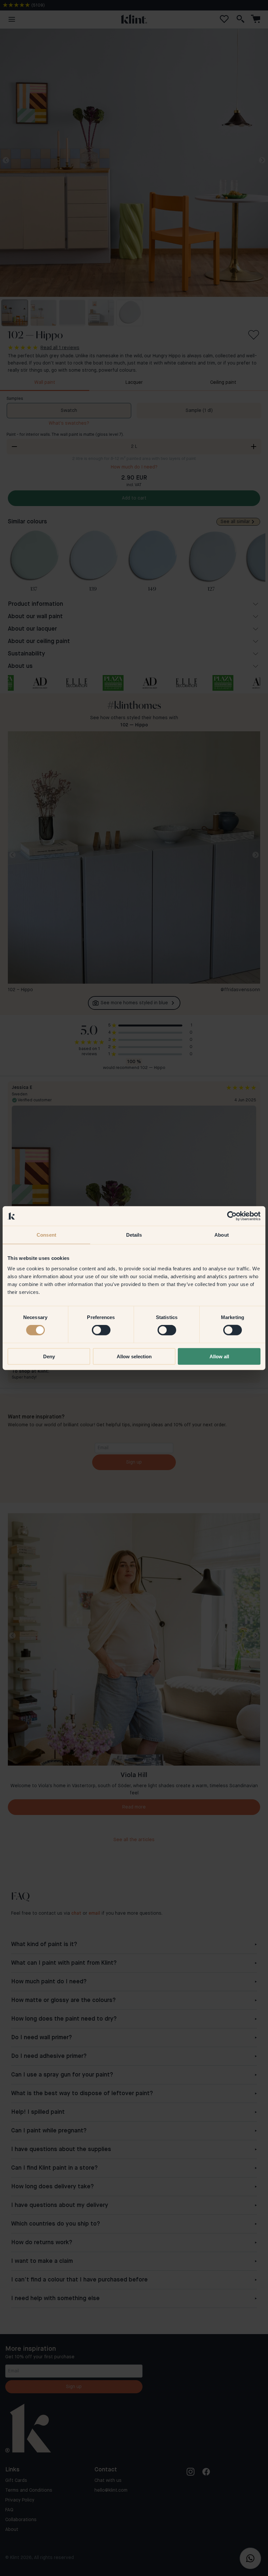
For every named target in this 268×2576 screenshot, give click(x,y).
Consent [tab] (46, 1235)
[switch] (101, 1330)
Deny (49, 1356)
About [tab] (222, 1235)
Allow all (219, 1356)
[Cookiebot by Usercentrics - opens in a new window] (232, 1216)
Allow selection (134, 1356)
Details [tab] (134, 1235)
